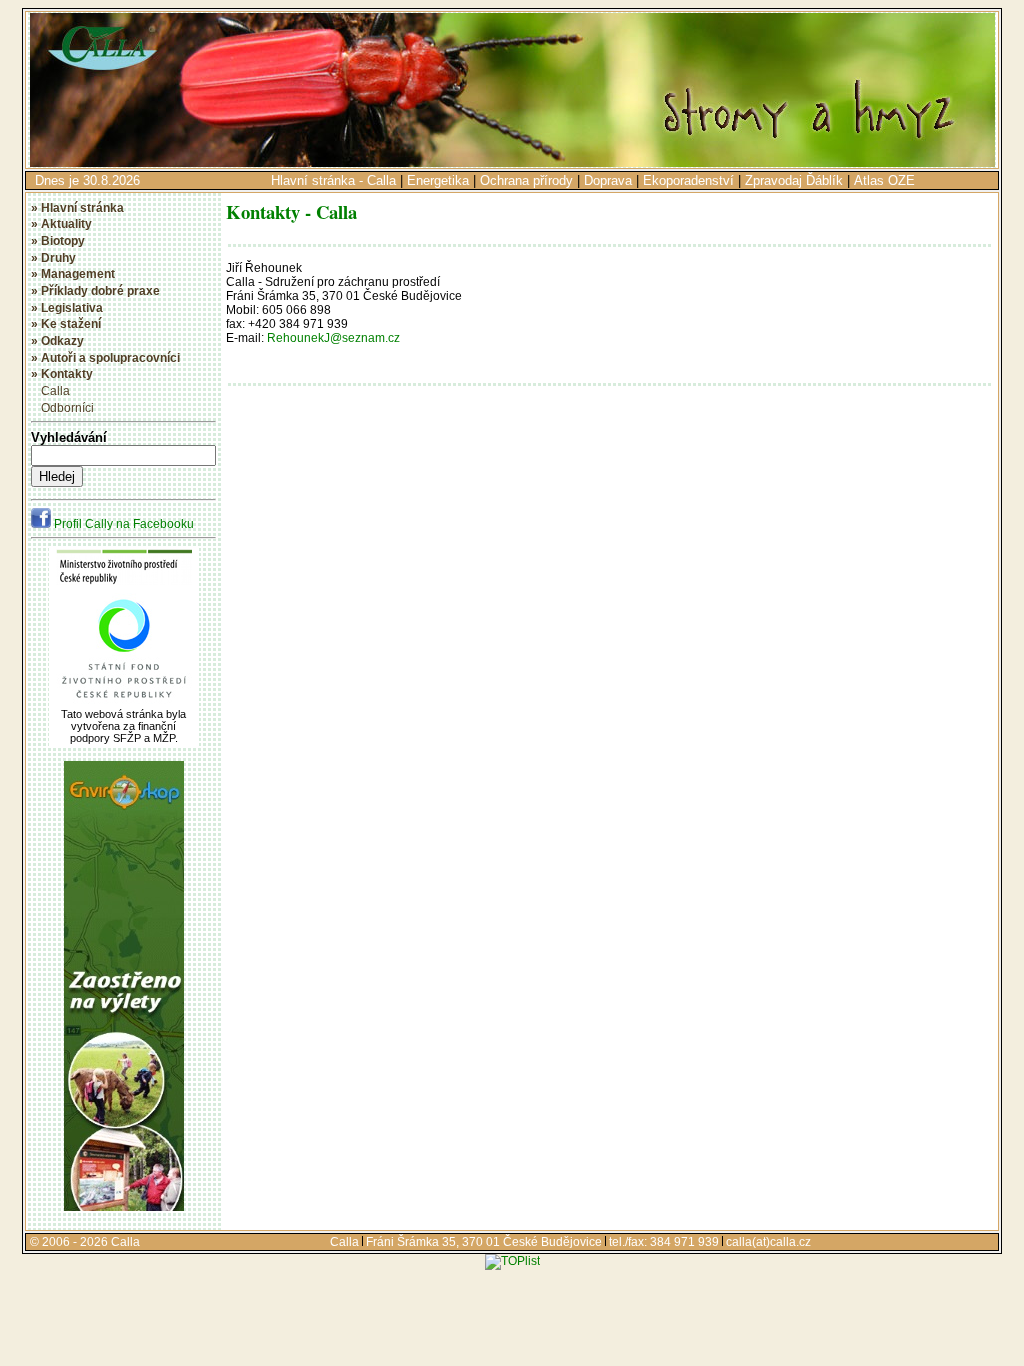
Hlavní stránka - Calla (333, 180)
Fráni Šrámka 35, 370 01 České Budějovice (484, 1242)
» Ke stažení (66, 324)
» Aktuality (61, 224)
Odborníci (67, 408)
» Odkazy (57, 341)
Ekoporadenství (688, 180)
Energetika (438, 180)
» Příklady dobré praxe (95, 291)
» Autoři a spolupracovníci (105, 358)
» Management (73, 274)
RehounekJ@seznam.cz (333, 338)
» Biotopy (58, 241)
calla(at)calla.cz (768, 1242)
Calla (55, 391)
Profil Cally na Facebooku (122, 524)
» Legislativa (67, 308)
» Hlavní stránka (77, 208)
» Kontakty (62, 374)
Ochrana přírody (526, 180)
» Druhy (53, 258)
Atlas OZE (884, 180)
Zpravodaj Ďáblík (794, 180)
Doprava (608, 180)
